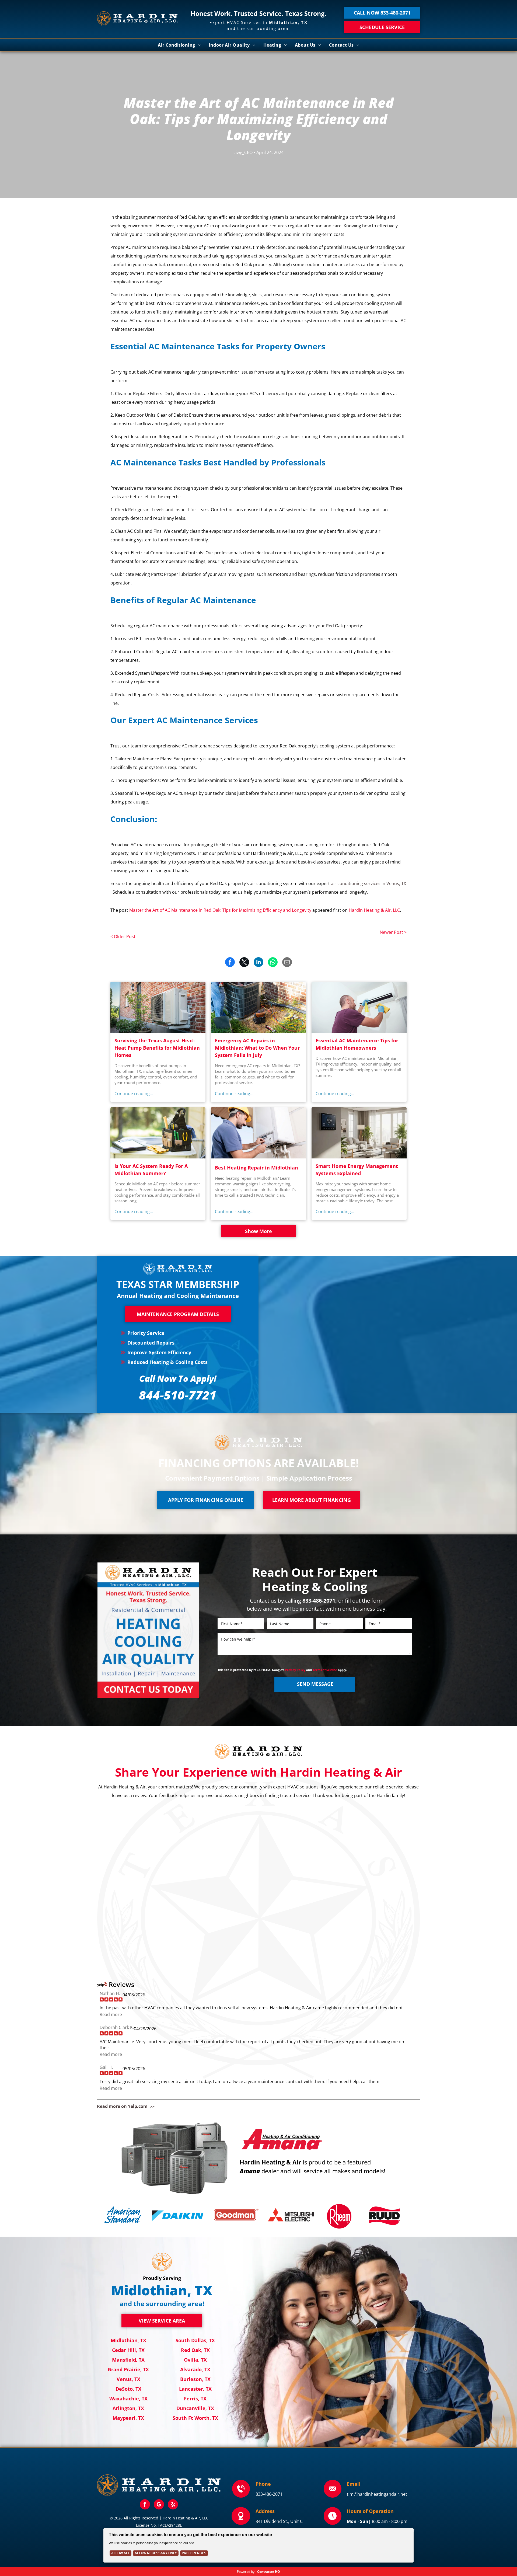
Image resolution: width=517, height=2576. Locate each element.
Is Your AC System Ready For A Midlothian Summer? (151, 1170)
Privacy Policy (295, 1670)
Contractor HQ (269, 2572)
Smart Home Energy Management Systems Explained (357, 1170)
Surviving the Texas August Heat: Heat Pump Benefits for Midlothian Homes (157, 1048)
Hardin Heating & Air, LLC (374, 910)
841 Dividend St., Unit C (279, 2521)
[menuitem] (179, 45)
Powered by (246, 2572)
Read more (111, 2014)
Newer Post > (393, 932)
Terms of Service (325, 1670)
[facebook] (145, 2505)
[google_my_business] (159, 2505)
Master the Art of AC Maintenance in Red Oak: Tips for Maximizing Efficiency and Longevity (220, 910)
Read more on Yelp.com (122, 2106)
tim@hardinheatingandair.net (377, 2494)
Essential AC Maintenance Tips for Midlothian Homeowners (357, 1044)
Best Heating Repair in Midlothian (256, 1168)
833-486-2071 (269, 2494)
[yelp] (173, 2505)
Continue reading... (134, 1094)
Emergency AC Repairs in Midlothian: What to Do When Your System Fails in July (257, 1048)
